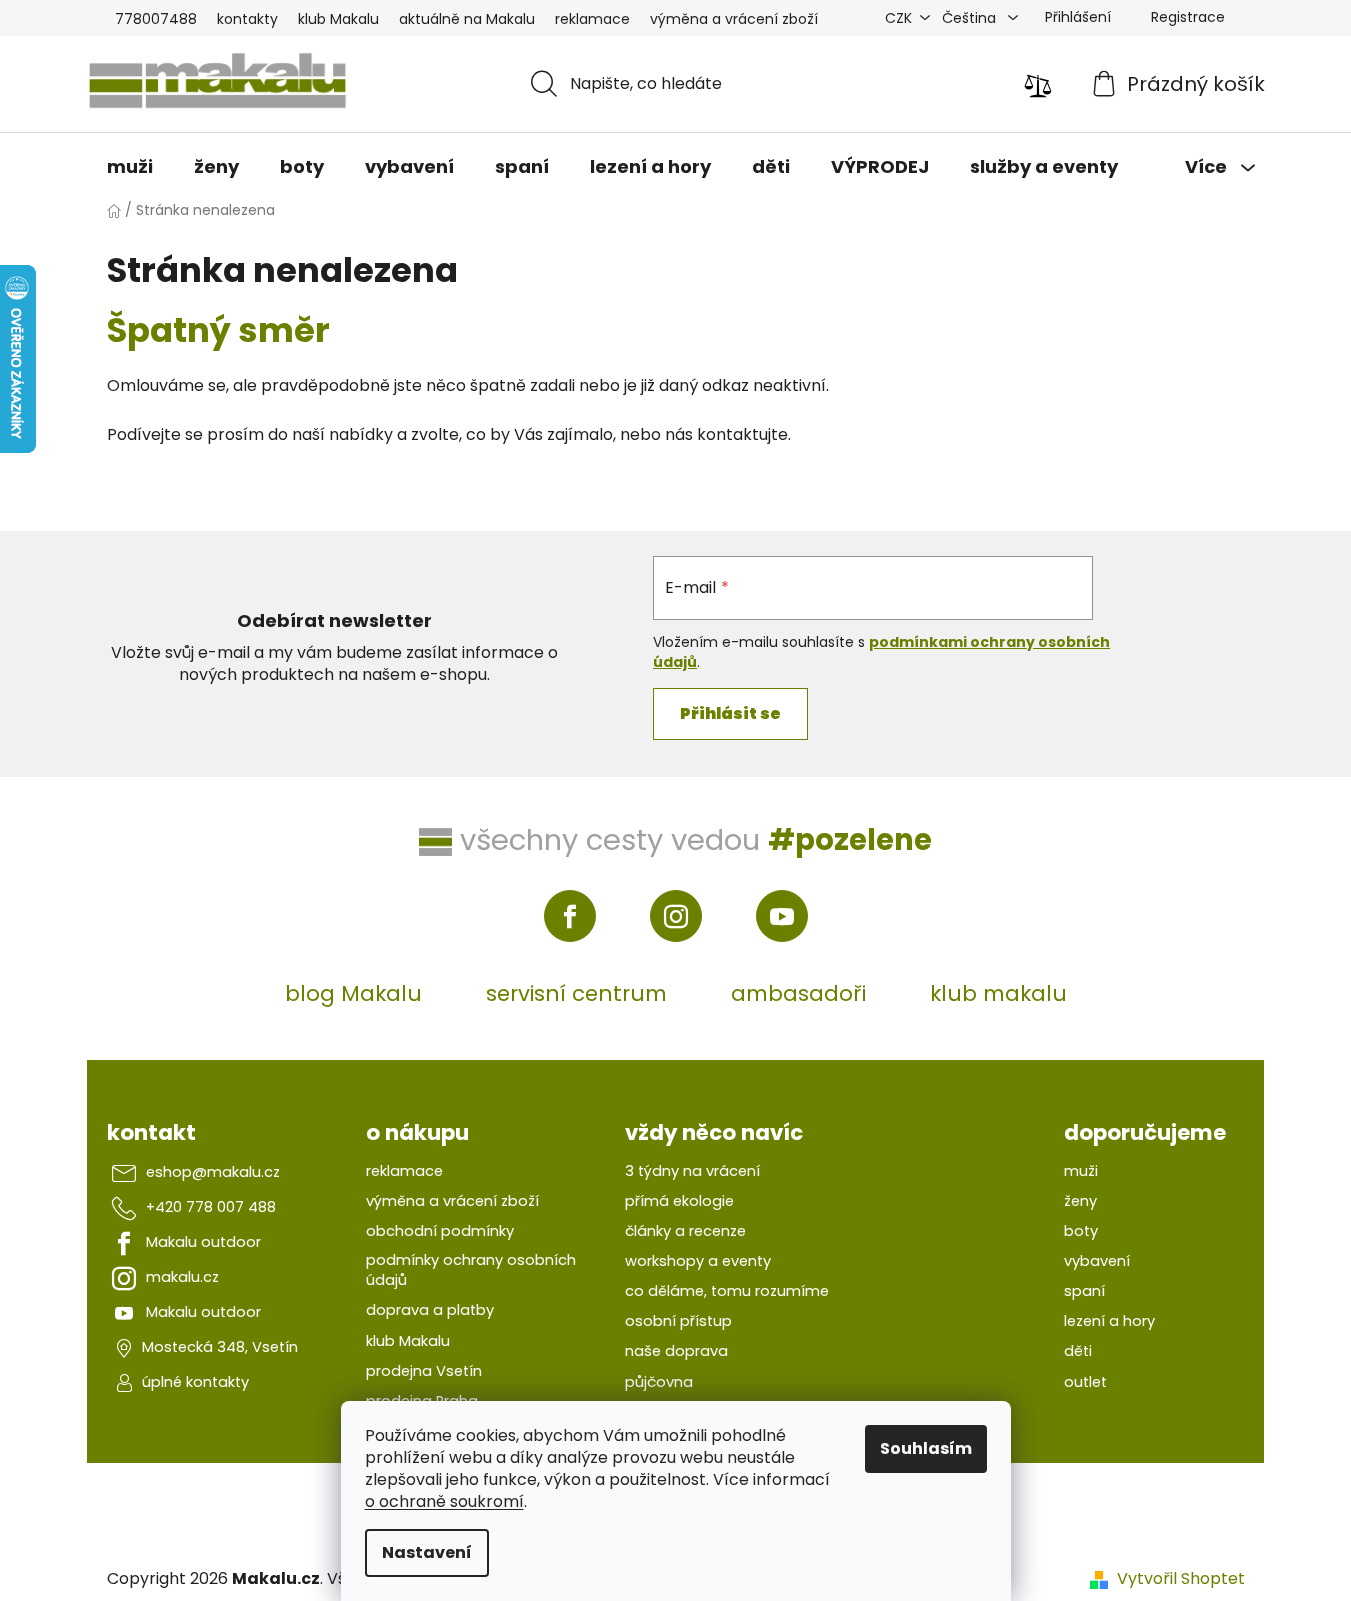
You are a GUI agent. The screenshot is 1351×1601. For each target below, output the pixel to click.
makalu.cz (182, 1277)
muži (1081, 1171)
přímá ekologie (679, 1201)
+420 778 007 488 (211, 1207)
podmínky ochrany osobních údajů (471, 1270)
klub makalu (998, 993)
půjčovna (659, 1382)
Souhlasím (926, 1448)
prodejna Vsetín (424, 1371)
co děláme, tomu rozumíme (727, 1291)
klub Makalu (338, 19)
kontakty (247, 19)
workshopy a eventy (698, 1261)
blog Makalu (353, 993)
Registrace (1188, 17)
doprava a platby (430, 1310)
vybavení (1097, 1261)
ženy (1080, 1201)
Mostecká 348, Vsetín (220, 1347)
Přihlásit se (730, 713)
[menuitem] (130, 167)
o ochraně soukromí (444, 1501)
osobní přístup (678, 1321)
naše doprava (676, 1351)
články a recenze (685, 1231)
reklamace (592, 19)
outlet (1085, 1382)
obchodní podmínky (440, 1231)
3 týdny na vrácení (692, 1171)
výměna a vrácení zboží (734, 19)
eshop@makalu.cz (213, 1172)
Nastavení (427, 1552)
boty (1081, 1231)
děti (1078, 1351)
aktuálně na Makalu (467, 19)
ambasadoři (798, 993)
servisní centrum (576, 993)
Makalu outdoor (203, 1242)
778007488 (156, 19)
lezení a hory (1109, 1321)
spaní (1084, 1291)
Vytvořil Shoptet (1181, 1579)
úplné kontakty (195, 1382)
